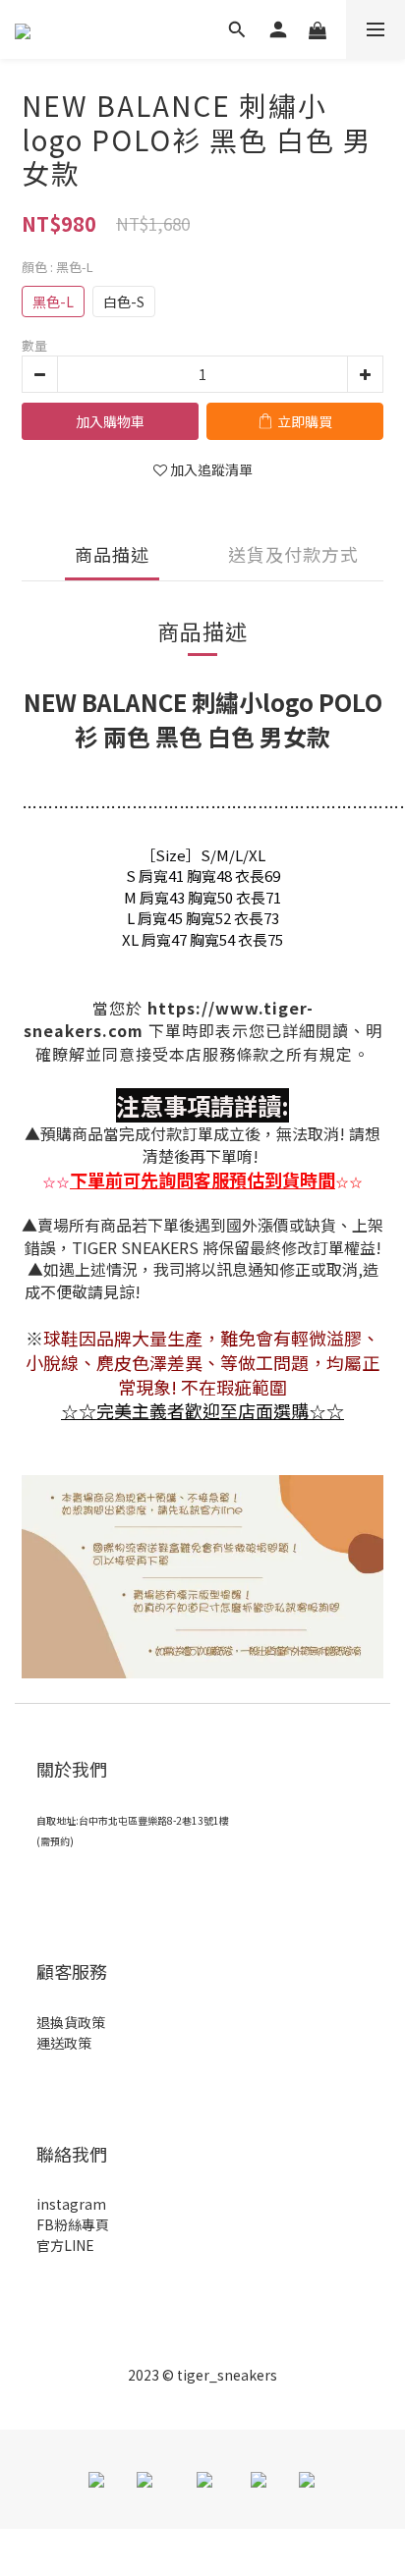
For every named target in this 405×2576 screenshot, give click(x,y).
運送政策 (64, 2043)
